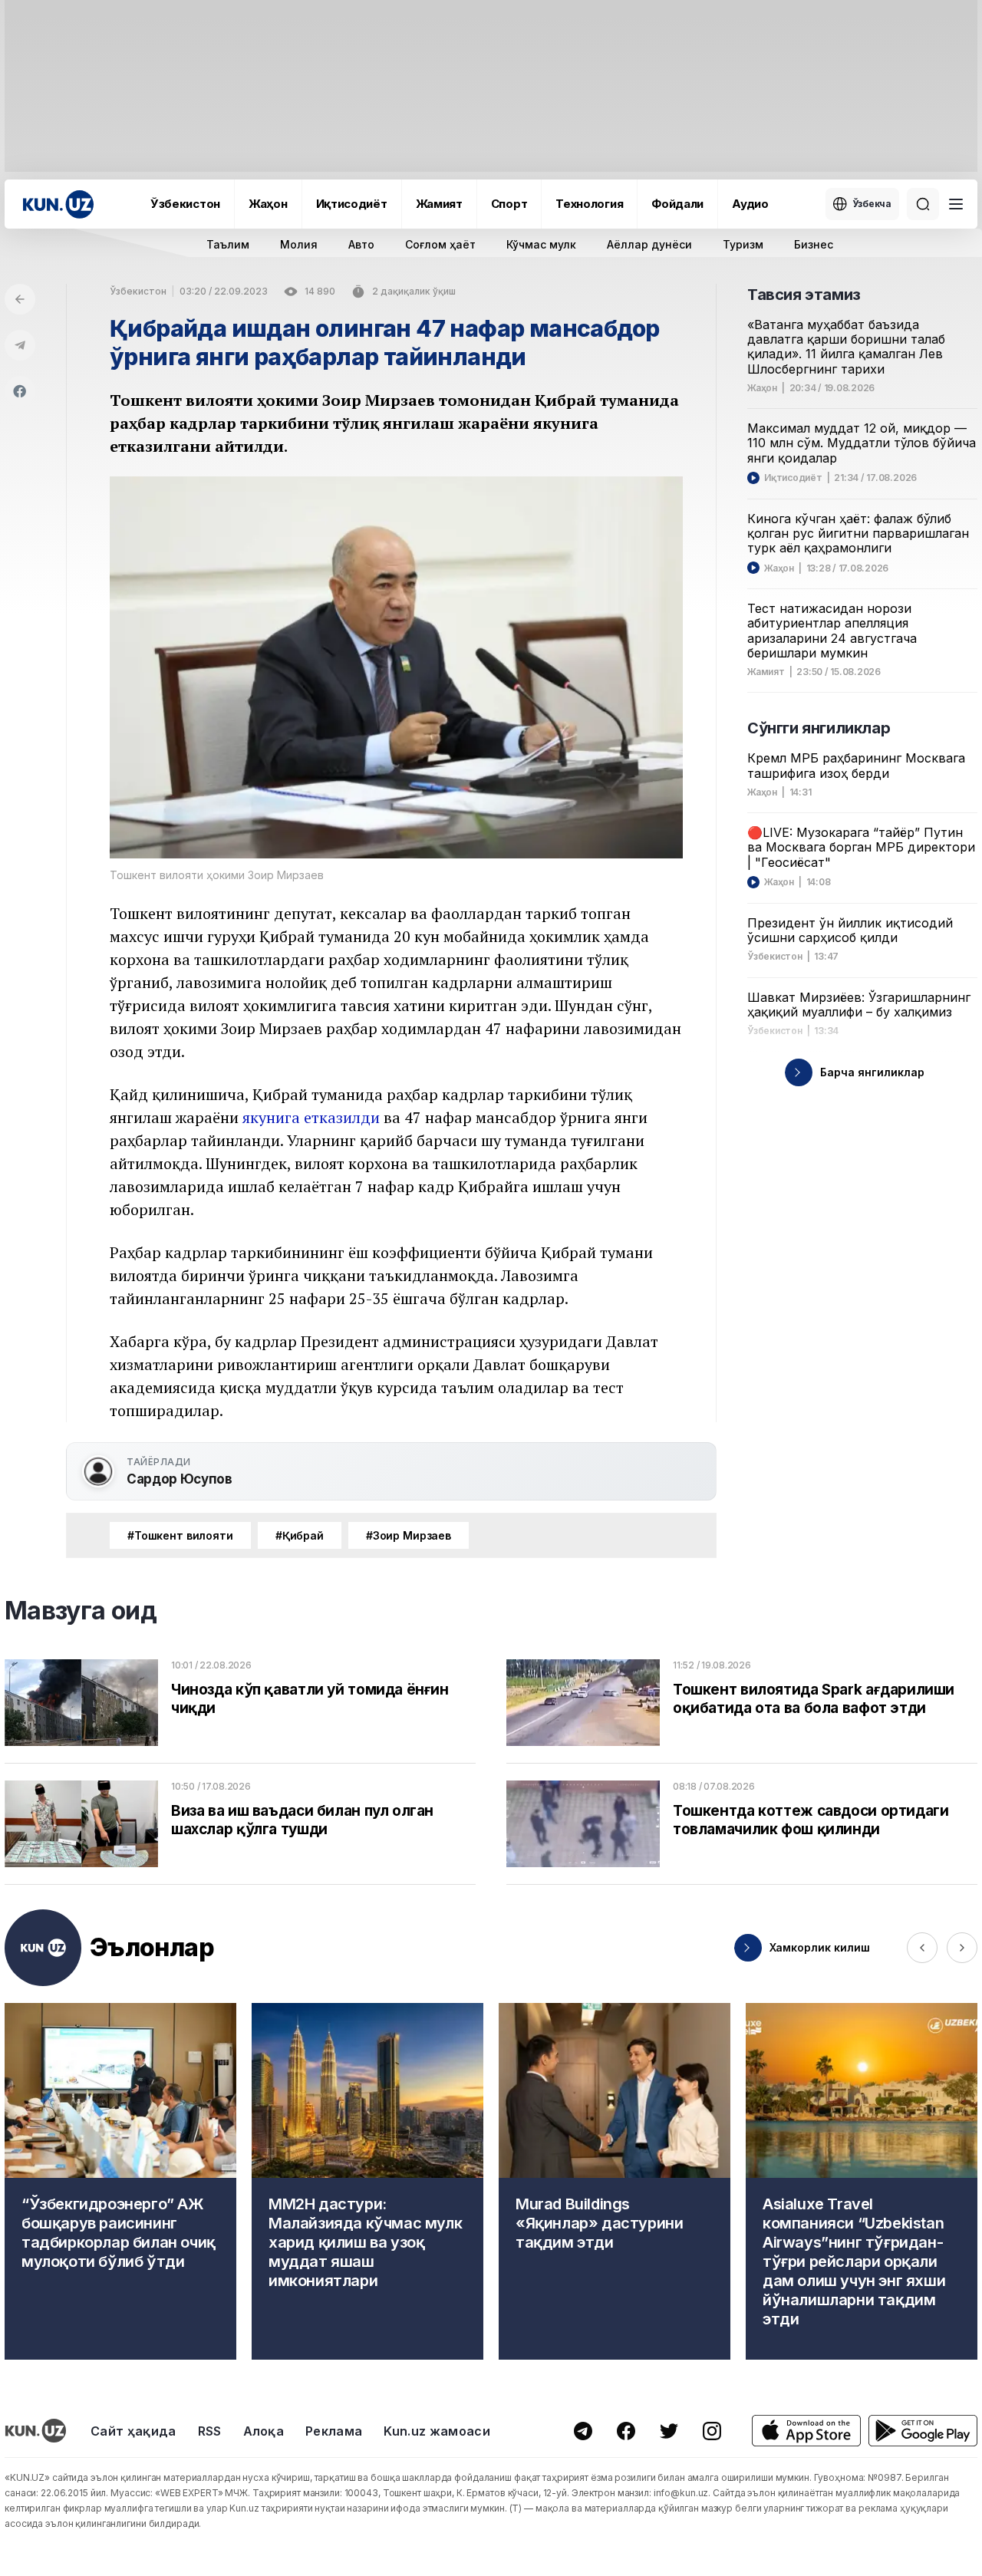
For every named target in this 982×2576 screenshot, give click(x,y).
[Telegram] (20, 345)
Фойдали (677, 204)
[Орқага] (20, 299)
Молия (299, 244)
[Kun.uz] (58, 204)
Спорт (509, 204)
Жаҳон (268, 204)
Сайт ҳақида (133, 2431)
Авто (361, 244)
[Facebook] (20, 391)
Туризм (743, 244)
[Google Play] (923, 2431)
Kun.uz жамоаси (437, 2431)
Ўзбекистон (185, 204)
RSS (210, 2431)
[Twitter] (669, 2431)
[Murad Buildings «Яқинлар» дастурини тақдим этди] (615, 2181)
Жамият (439, 204)
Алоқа (264, 2431)
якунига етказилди (311, 1117)
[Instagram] (712, 2431)
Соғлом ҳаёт (440, 244)
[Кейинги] (962, 1948)
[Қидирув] (923, 204)
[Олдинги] (922, 1948)
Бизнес (814, 244)
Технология (589, 204)
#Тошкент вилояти (180, 1535)
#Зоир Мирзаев (409, 1535)
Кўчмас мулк (541, 244)
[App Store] (806, 2431)
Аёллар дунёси (649, 244)
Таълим (228, 244)
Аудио (750, 204)
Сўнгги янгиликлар (819, 728)
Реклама (334, 2431)
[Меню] (956, 204)
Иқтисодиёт (352, 204)
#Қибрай (300, 1535)
